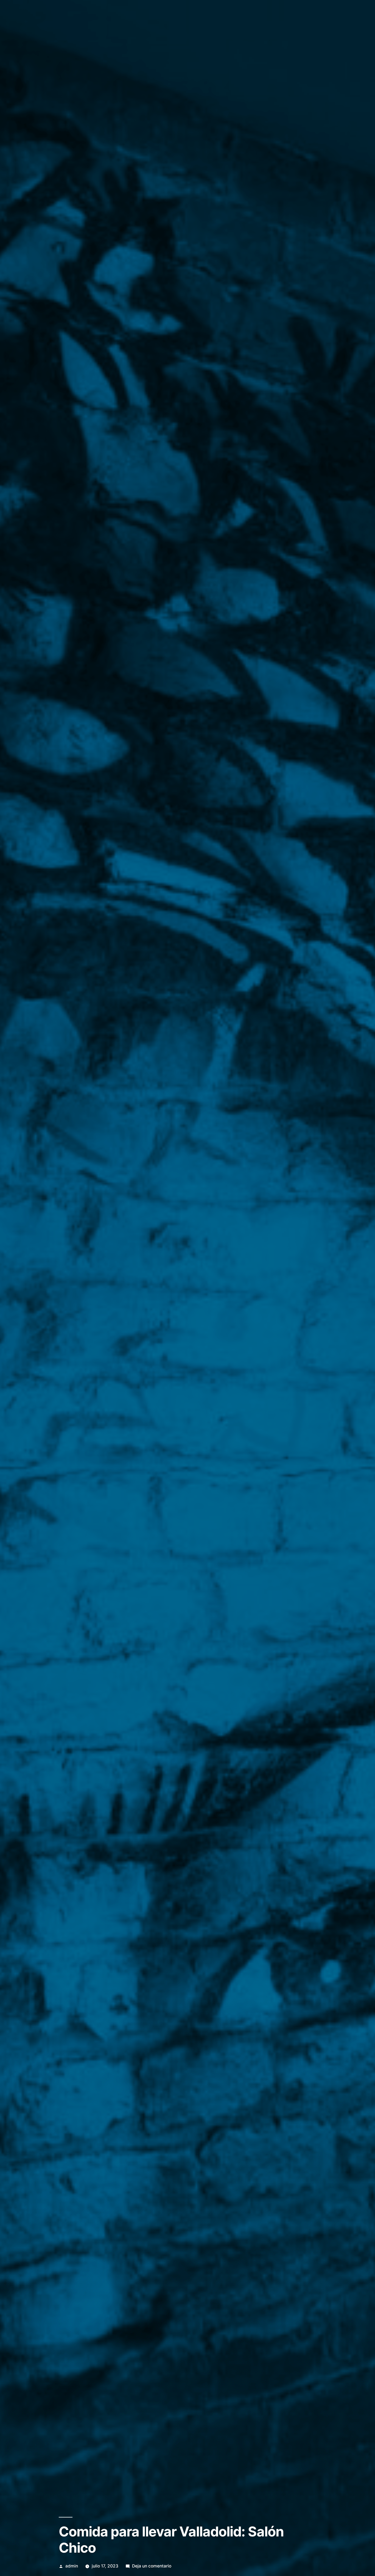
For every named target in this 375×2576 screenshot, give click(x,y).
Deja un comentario (152, 2566)
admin (72, 2566)
